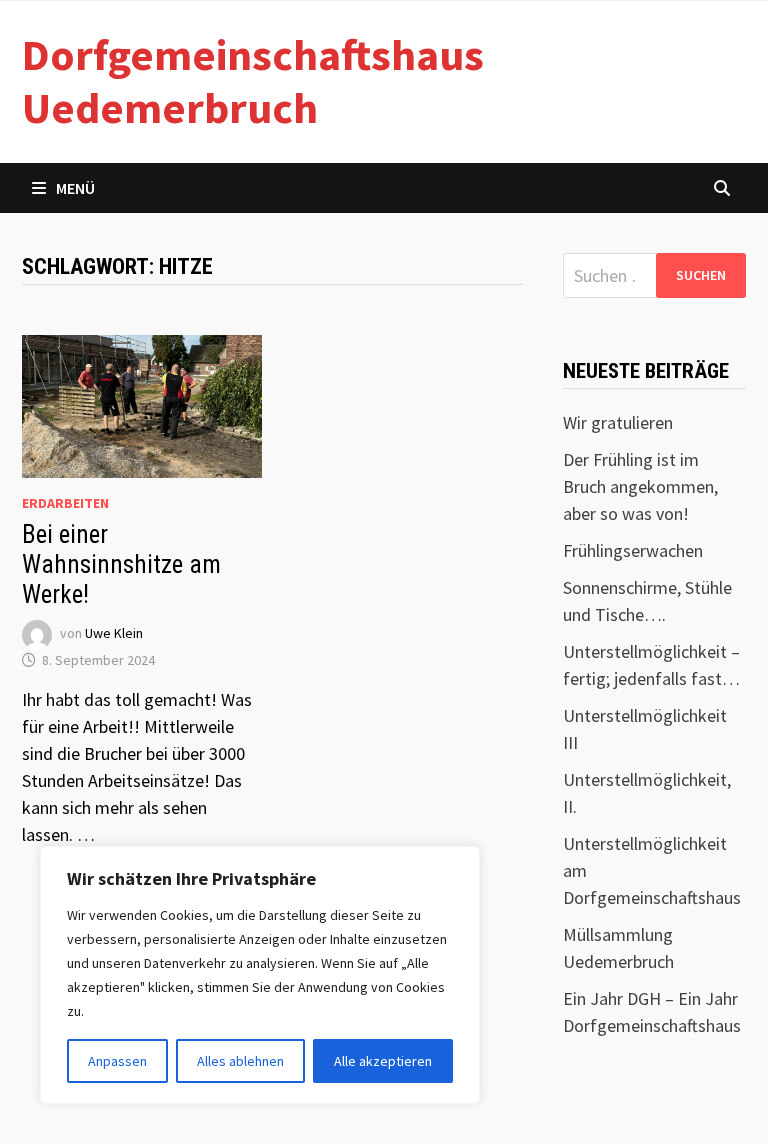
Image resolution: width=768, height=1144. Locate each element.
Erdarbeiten (65, 503)
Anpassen (117, 1061)
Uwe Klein (114, 633)
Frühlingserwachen (633, 550)
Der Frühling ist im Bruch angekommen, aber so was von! (640, 486)
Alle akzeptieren (383, 1061)
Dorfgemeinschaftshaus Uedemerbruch (253, 81)
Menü (75, 188)
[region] (260, 975)
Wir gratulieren (618, 422)
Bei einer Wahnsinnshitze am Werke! (121, 564)
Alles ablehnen (240, 1061)
